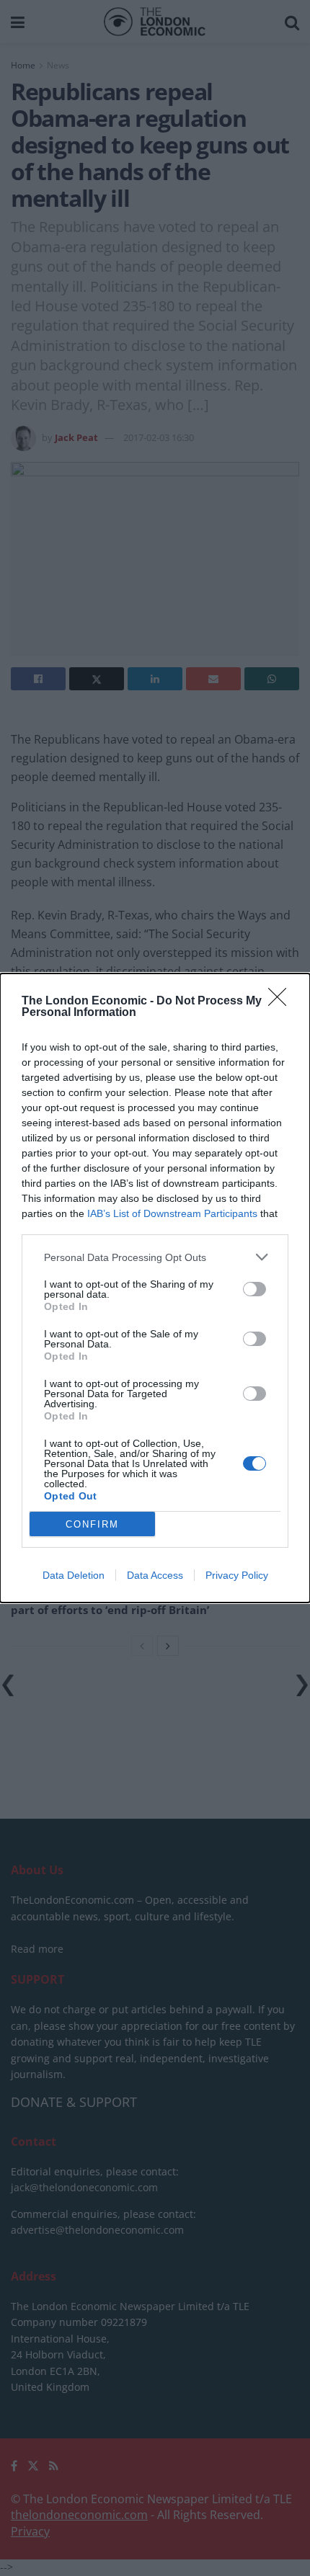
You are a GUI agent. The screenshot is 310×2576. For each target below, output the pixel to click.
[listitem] (155, 1257)
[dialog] (155, 1288)
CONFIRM (92, 1524)
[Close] (282, 1002)
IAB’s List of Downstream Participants (172, 1213)
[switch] (254, 1289)
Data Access (155, 1575)
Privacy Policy (237, 1575)
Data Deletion (74, 1575)
